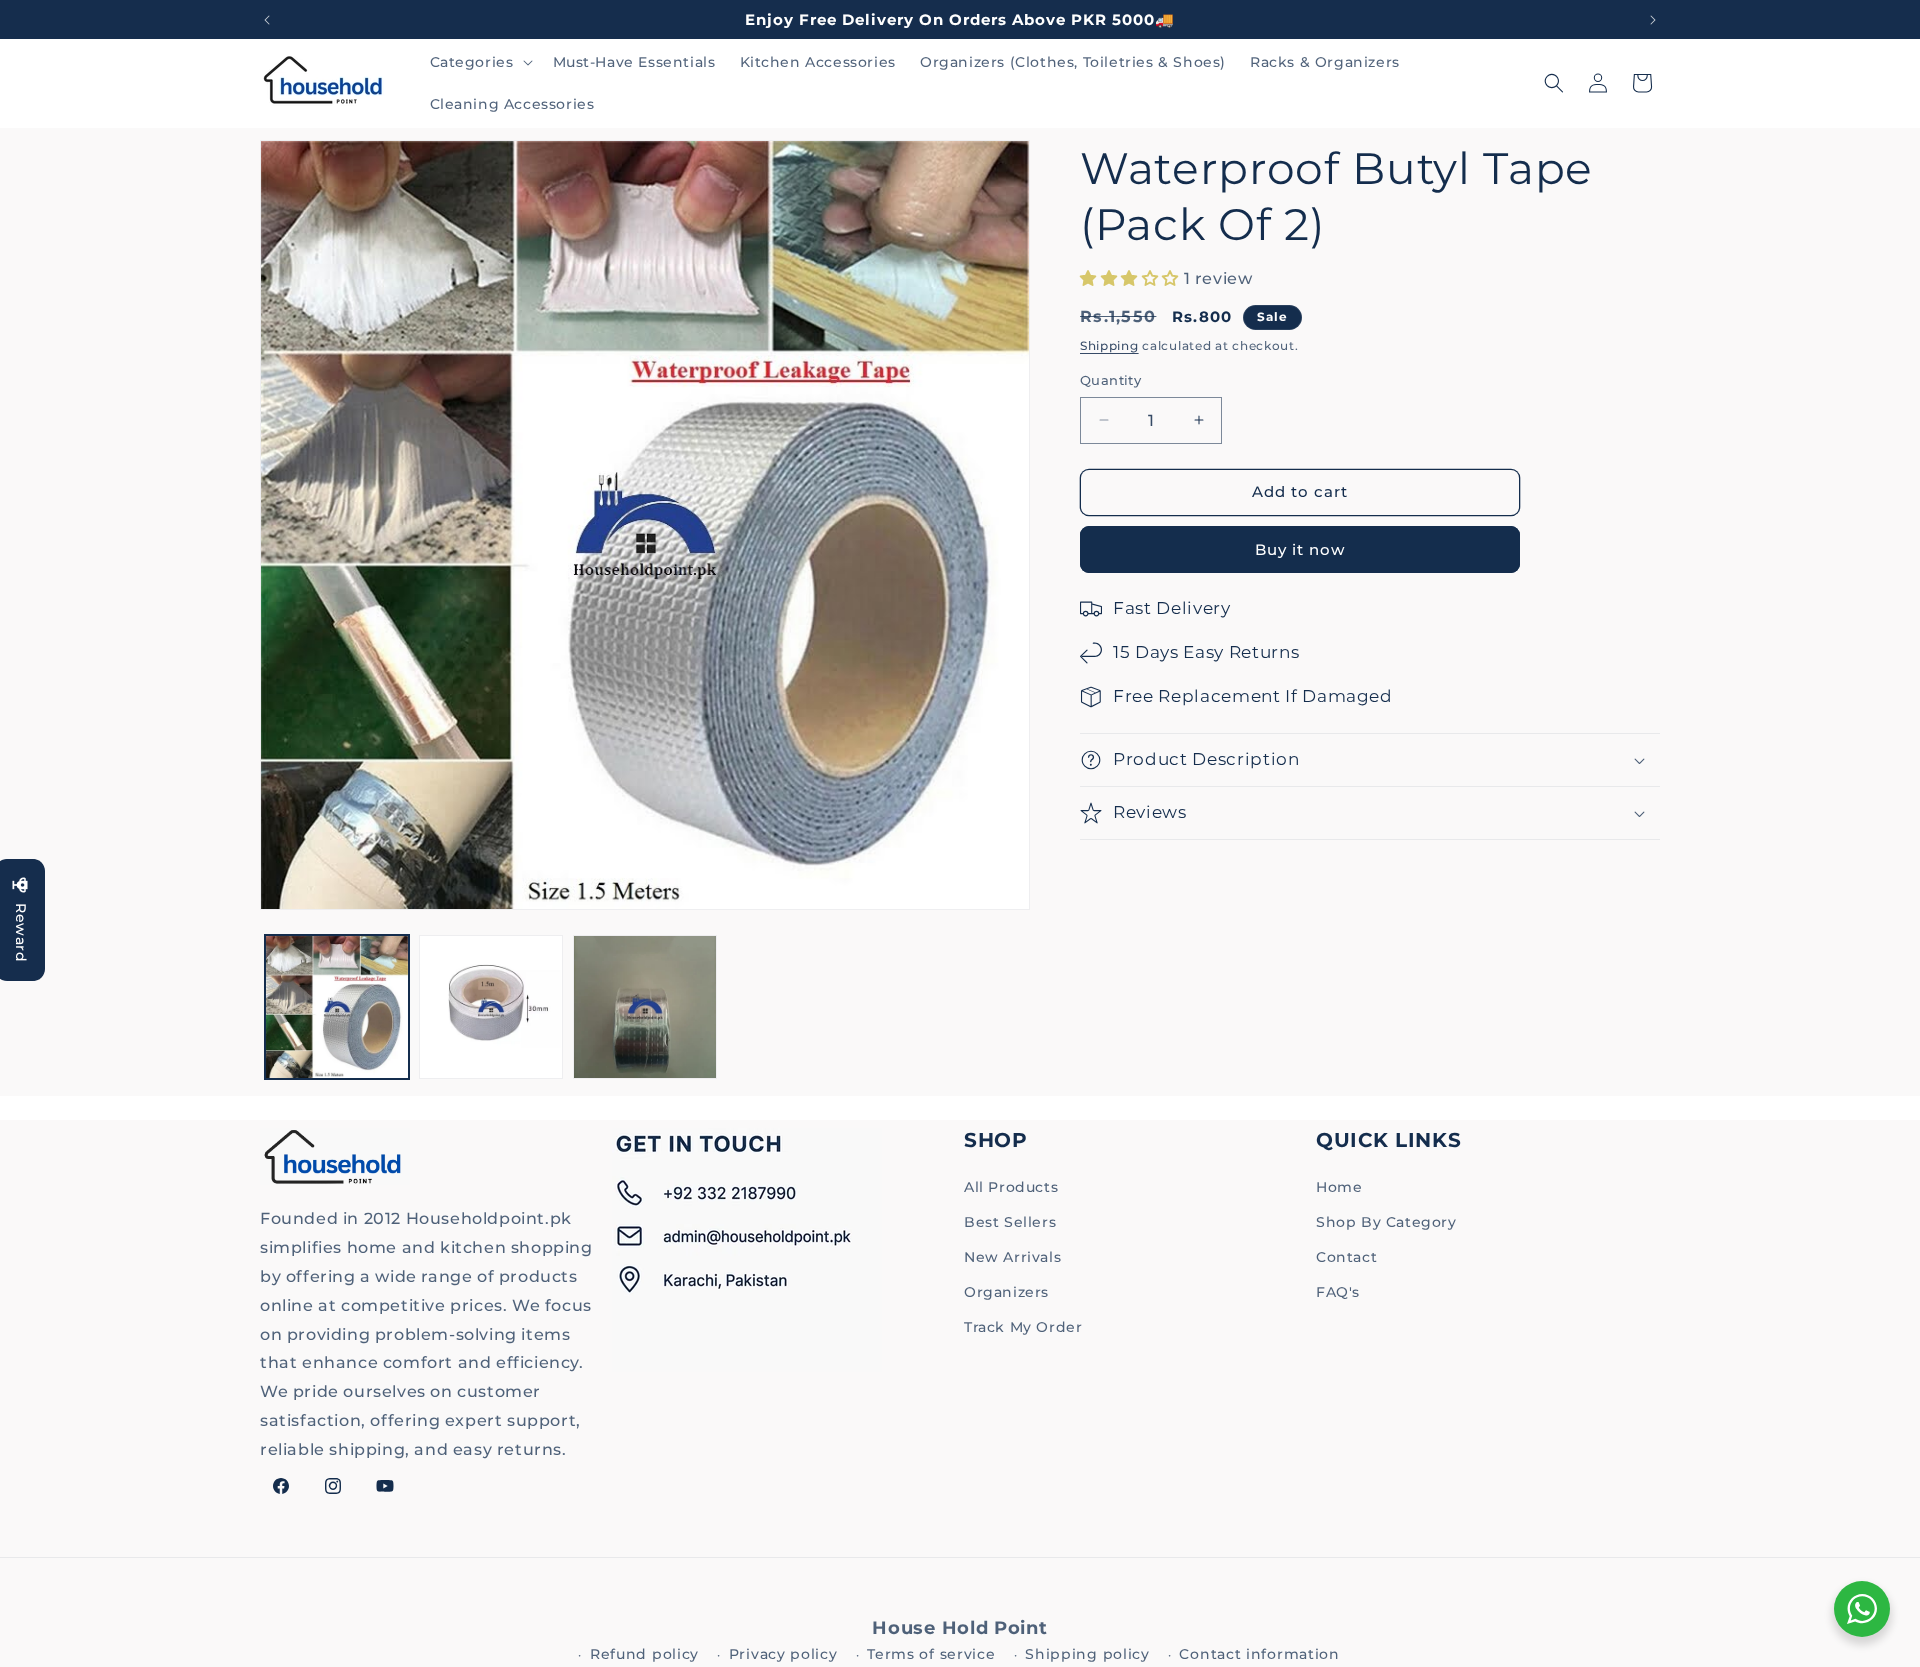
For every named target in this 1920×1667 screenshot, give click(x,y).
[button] (479, 62)
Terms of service (931, 1654)
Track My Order (1023, 1327)
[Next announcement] (1653, 20)
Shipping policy (1087, 1654)
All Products (1011, 1187)
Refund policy (644, 1654)
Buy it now (1300, 549)
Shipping (1109, 345)
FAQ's (1338, 1292)
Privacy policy (783, 1654)
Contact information (1259, 1654)
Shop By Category (1386, 1222)
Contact (1346, 1257)
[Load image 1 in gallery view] (337, 1007)
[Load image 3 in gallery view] (645, 1007)
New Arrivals (1012, 1257)
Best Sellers (1010, 1222)
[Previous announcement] (267, 20)
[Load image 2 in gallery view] (491, 1007)
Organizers (1006, 1292)
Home (1339, 1187)
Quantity (1110, 380)
